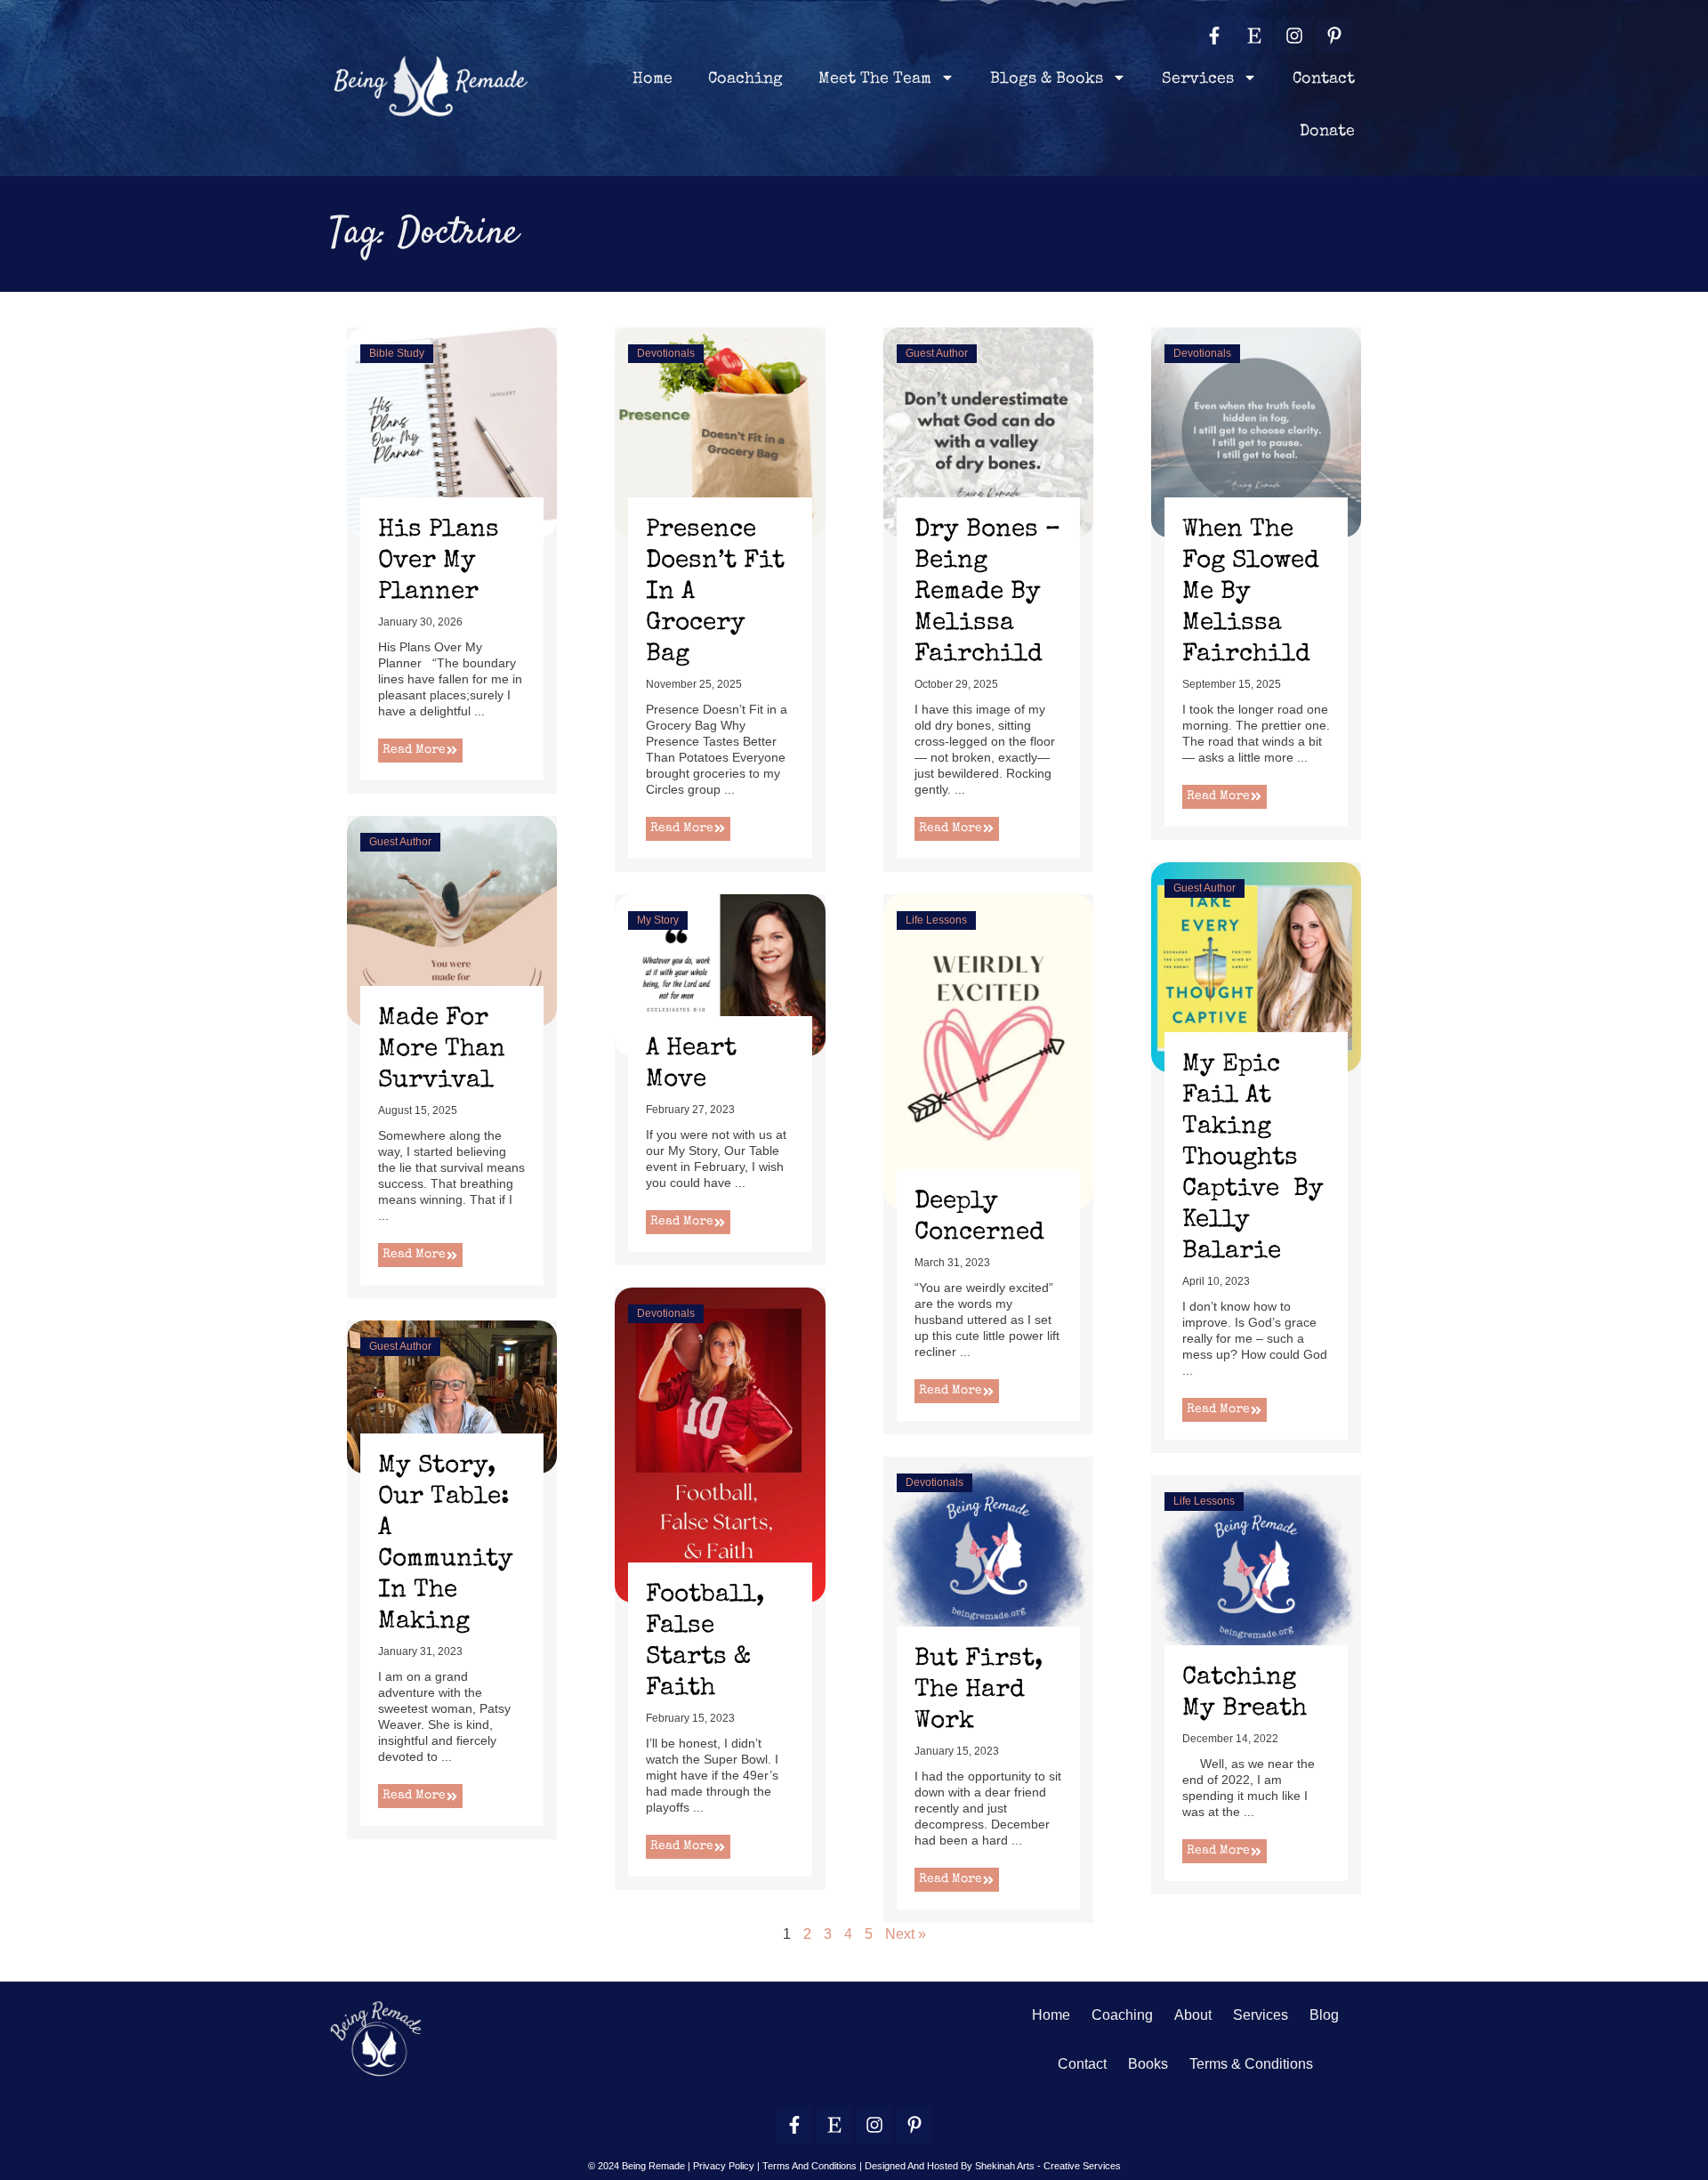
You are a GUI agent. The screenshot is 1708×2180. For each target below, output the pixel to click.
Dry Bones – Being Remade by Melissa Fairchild (987, 593)
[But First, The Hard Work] (988, 1560)
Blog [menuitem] (1324, 2015)
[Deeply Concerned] (988, 1050)
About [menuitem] (1193, 2015)
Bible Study (397, 353)
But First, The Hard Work (979, 1691)
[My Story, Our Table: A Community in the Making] (452, 1396)
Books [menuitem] (1148, 2064)
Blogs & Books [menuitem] (1047, 79)
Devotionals (666, 353)
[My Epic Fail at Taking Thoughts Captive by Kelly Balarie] (1256, 966)
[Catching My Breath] (1256, 1579)
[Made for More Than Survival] (452, 920)
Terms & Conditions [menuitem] (1251, 2064)
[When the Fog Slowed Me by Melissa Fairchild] (1256, 431)
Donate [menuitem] (1327, 132)
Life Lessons (936, 920)
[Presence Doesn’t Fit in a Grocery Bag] (720, 431)
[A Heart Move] (720, 974)
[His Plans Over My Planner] (452, 431)
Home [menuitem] (653, 79)
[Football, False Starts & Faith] (720, 1445)
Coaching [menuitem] (745, 79)
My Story (658, 920)
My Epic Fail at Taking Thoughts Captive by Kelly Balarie (1253, 1159)
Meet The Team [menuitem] (875, 79)
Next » (906, 1934)
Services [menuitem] (1198, 79)
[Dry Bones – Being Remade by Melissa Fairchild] (988, 431)
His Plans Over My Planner (439, 561)
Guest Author (937, 353)
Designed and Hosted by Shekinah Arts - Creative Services (993, 2166)
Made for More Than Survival (442, 1050)
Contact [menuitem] (1324, 79)
